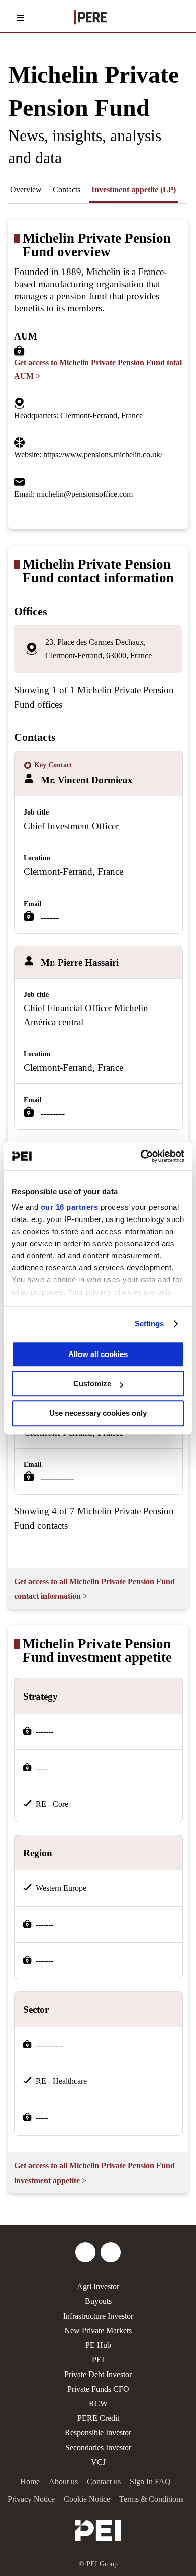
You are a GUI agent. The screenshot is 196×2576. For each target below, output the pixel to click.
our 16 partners (70, 1207)
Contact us (104, 2482)
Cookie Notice (87, 2499)
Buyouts (98, 2301)
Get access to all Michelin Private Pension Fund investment (94, 2173)
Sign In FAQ (150, 2482)
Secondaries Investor (98, 2447)
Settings (150, 1324)
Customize (92, 1383)
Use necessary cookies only (98, 1413)
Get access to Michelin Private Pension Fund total (98, 369)
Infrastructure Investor (98, 2316)
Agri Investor (98, 2287)
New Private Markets (98, 2330)
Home (30, 2482)
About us (63, 2482)
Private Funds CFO (98, 2389)
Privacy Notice (31, 2499)
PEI (98, 2360)
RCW (98, 2403)
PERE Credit (98, 2418)
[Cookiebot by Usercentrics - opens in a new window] (141, 1156)
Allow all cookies (98, 1354)
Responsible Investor (98, 2433)
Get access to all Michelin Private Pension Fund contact (94, 1589)
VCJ (98, 2462)
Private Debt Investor (98, 2374)
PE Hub (98, 2345)
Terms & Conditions (151, 2499)
